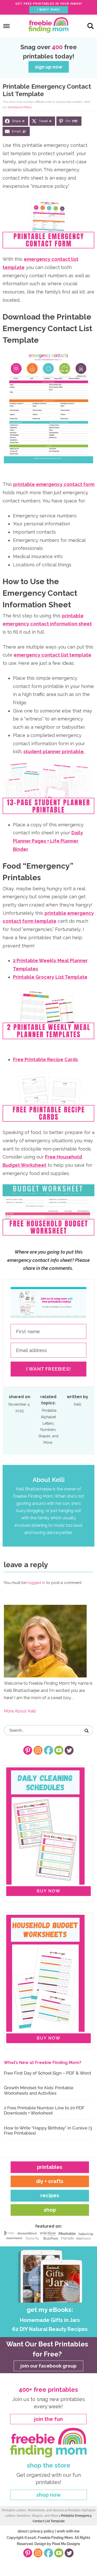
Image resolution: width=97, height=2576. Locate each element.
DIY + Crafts (50, 2181)
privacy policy (42, 2531)
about (23, 2531)
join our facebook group (48, 2366)
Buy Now (49, 1891)
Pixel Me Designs (66, 2544)
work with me (68, 2531)
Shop (50, 2210)
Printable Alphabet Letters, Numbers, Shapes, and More (48, 1426)
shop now (49, 2495)
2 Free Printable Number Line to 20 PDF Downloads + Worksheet (44, 2110)
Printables (50, 2167)
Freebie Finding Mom (49, 25)
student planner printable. (54, 752)
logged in (36, 1583)
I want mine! (48, 10)
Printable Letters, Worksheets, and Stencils (33, 2510)
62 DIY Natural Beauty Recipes (50, 2329)
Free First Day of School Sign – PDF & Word (47, 2073)
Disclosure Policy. (20, 107)
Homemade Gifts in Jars (50, 2320)
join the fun (48, 2419)
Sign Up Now (49, 67)
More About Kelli (20, 1711)
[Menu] (7, 26)
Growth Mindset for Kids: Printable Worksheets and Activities (39, 2090)
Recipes (50, 2195)
